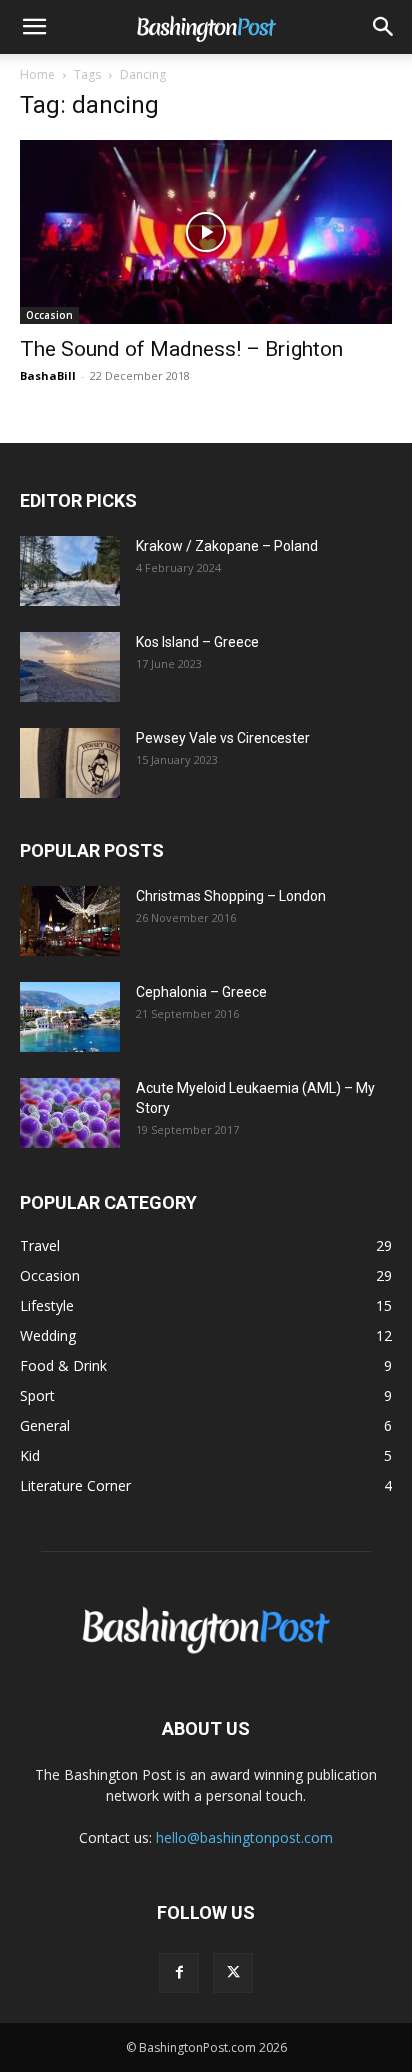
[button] (34, 27)
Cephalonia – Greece (201, 992)
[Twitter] (233, 1973)
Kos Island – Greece (197, 642)
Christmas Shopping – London (231, 896)
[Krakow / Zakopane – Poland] (70, 571)
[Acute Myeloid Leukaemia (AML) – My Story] (70, 1113)
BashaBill (48, 375)
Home (37, 74)
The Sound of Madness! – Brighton (181, 349)
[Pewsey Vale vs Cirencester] (70, 763)
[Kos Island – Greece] (70, 667)
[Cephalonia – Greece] (70, 1017)
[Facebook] (179, 1973)
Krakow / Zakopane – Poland (227, 546)
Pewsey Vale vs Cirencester (223, 738)
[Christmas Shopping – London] (70, 921)
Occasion (49, 315)
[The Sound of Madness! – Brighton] (206, 232)
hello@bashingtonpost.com (244, 1837)
